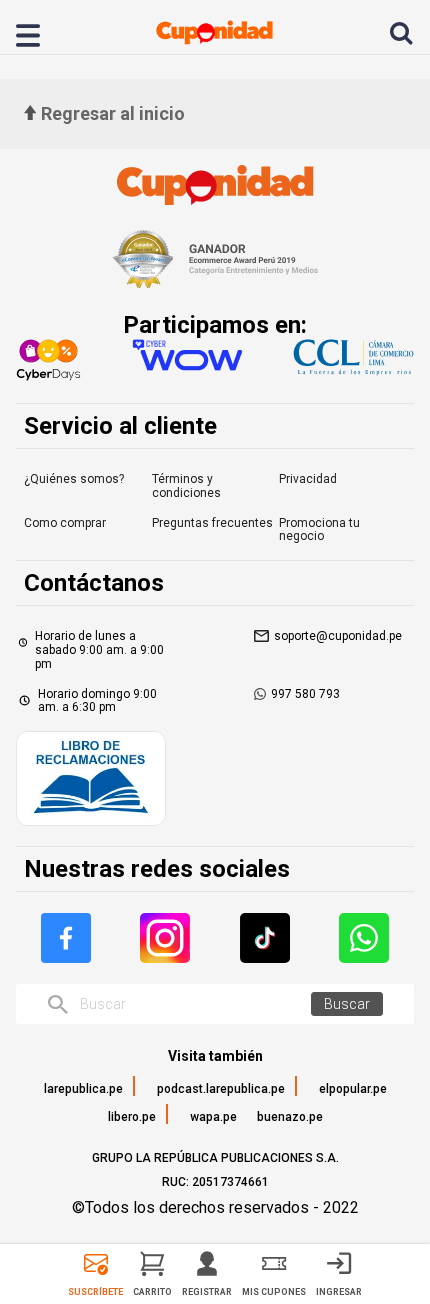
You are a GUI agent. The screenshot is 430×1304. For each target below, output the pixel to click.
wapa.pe (213, 1117)
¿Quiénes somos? (74, 479)
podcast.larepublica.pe (221, 1089)
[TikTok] (265, 938)
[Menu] (39, 32)
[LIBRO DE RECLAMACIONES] (91, 780)
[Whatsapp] (364, 938)
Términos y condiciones (186, 486)
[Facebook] (66, 938)
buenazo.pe (290, 1117)
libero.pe (132, 1117)
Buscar (347, 1004)
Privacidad (308, 479)
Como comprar (65, 523)
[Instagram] (165, 938)
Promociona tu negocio (319, 530)
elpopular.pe (353, 1089)
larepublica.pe (83, 1089)
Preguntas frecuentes (212, 523)
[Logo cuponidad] (215, 32)
